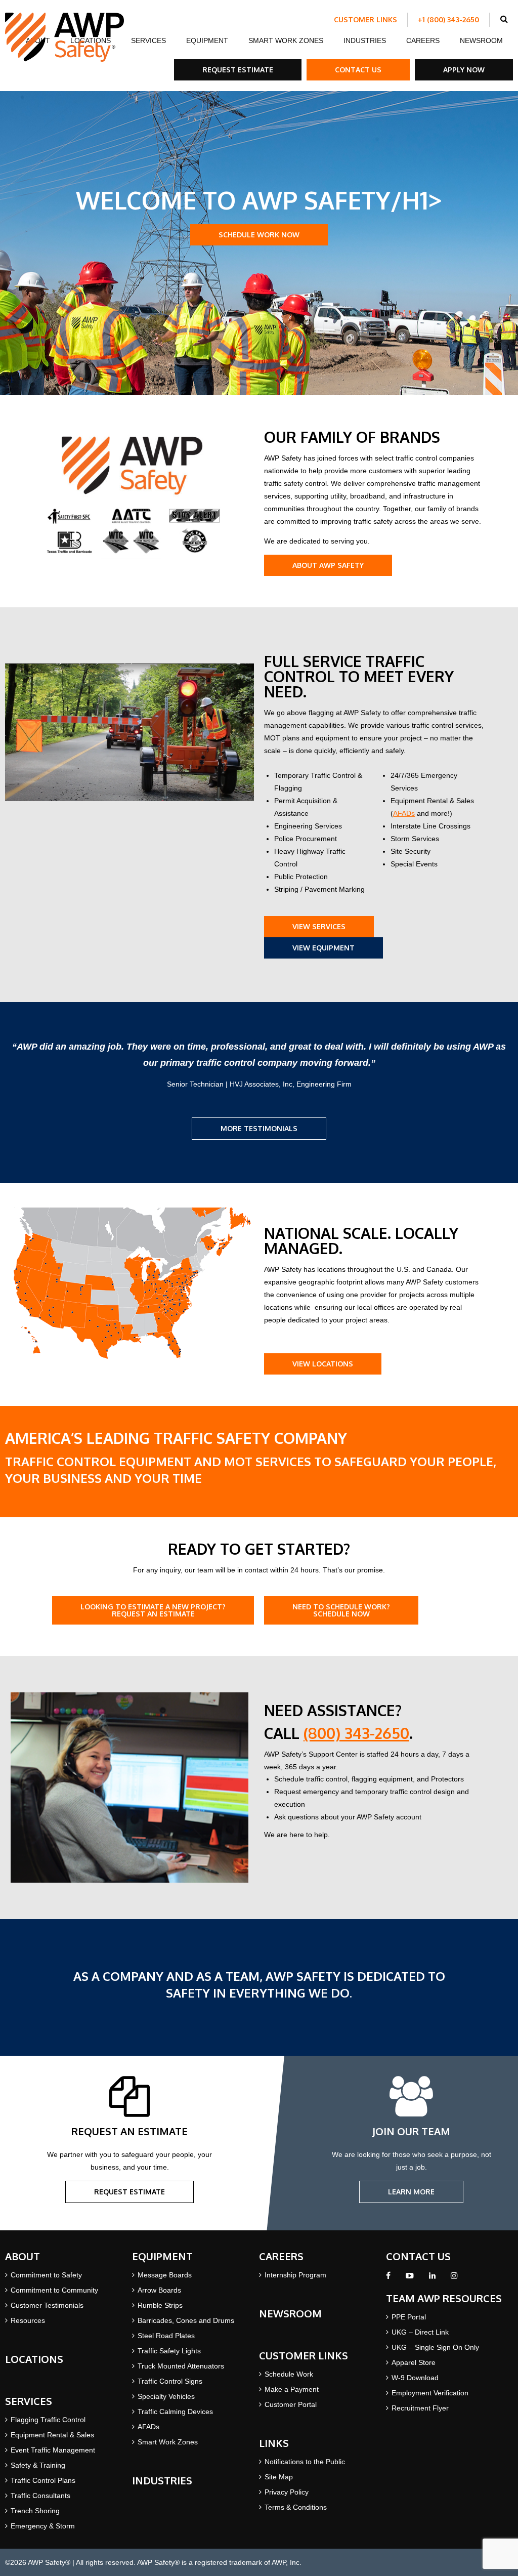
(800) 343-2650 (356, 1733)
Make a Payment (292, 2389)
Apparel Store (414, 2362)
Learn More (411, 2192)
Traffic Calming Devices (175, 2412)
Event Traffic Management (53, 2450)
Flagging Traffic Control (48, 2420)
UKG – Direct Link (420, 2332)
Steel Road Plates (166, 2336)
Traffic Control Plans (43, 2480)
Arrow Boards (159, 2290)
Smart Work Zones (286, 40)
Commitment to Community (54, 2290)
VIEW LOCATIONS (323, 1364)
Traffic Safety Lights (169, 2351)
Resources (28, 2320)
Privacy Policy (287, 2492)
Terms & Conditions (296, 2507)
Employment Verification (430, 2393)
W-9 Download (415, 2378)
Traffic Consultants (40, 2496)
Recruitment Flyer (420, 2408)
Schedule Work (289, 2374)
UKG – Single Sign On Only (435, 2347)
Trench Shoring (35, 2511)
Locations (34, 2359)
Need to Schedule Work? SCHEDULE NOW (341, 1610)
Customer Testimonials (47, 2305)
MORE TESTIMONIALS (259, 1128)
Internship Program (295, 2275)
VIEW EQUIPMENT (323, 948)
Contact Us (358, 70)
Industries (365, 40)
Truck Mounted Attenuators (181, 2366)
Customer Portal (291, 2404)
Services (148, 40)
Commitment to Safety (46, 2275)
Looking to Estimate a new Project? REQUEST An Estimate (153, 1610)
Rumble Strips (160, 2305)
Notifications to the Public (305, 2462)
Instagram (454, 2278)
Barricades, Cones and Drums (186, 2320)
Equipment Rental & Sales (52, 2435)
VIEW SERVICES (319, 926)
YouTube (410, 2278)
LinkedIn (432, 2278)
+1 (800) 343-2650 (448, 19)
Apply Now (464, 70)
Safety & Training (38, 2465)
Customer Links (365, 19)
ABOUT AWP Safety (328, 565)
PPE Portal (409, 2317)
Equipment (207, 40)
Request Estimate (238, 70)
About (23, 2256)
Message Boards (165, 2275)
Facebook (388, 2278)
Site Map (279, 2477)
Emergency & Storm (43, 2526)
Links (274, 2443)
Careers (423, 40)
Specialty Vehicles (166, 2396)
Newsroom (481, 40)
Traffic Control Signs (170, 2381)
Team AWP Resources (444, 2298)
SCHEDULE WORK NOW (259, 235)
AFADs (404, 813)
